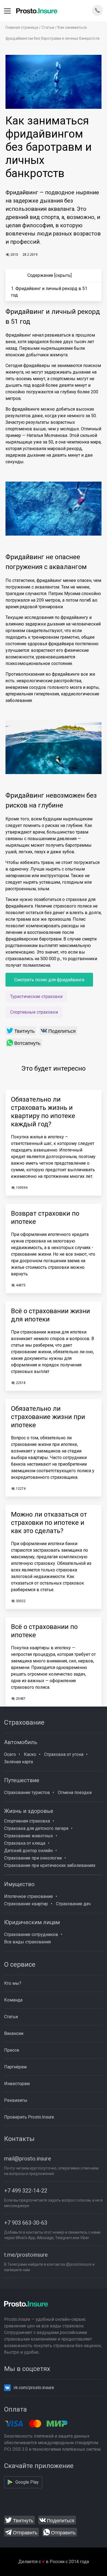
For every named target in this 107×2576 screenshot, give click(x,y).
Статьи (48, 27)
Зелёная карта (19, 1762)
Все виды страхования (27, 1942)
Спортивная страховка (27, 1821)
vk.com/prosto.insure (34, 2388)
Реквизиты (16, 2100)
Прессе (12, 2050)
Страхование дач (73, 1904)
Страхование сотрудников (31, 1934)
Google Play (27, 2482)
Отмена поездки (75, 1792)
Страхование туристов (27, 1792)
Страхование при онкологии (33, 1858)
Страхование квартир (26, 1904)
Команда (13, 2000)
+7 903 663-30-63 (26, 2223)
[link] (21, 1031)
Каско (30, 1754)
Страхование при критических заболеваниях (50, 1865)
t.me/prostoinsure (26, 2255)
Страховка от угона (64, 1754)
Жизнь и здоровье (29, 1811)
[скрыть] (63, 275)
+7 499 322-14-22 (26, 2191)
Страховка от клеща (25, 1843)
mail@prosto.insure (28, 2159)
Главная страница (22, 27)
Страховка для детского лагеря (36, 1828)
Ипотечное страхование (29, 1896)
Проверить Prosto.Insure (29, 2117)
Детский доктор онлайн (28, 1851)
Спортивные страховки (34, 1012)
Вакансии (14, 2033)
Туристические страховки (36, 996)
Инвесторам (17, 2084)
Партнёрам (15, 2067)
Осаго (10, 1754)
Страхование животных (29, 1836)
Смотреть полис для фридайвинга (49, 980)
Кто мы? (13, 1983)
